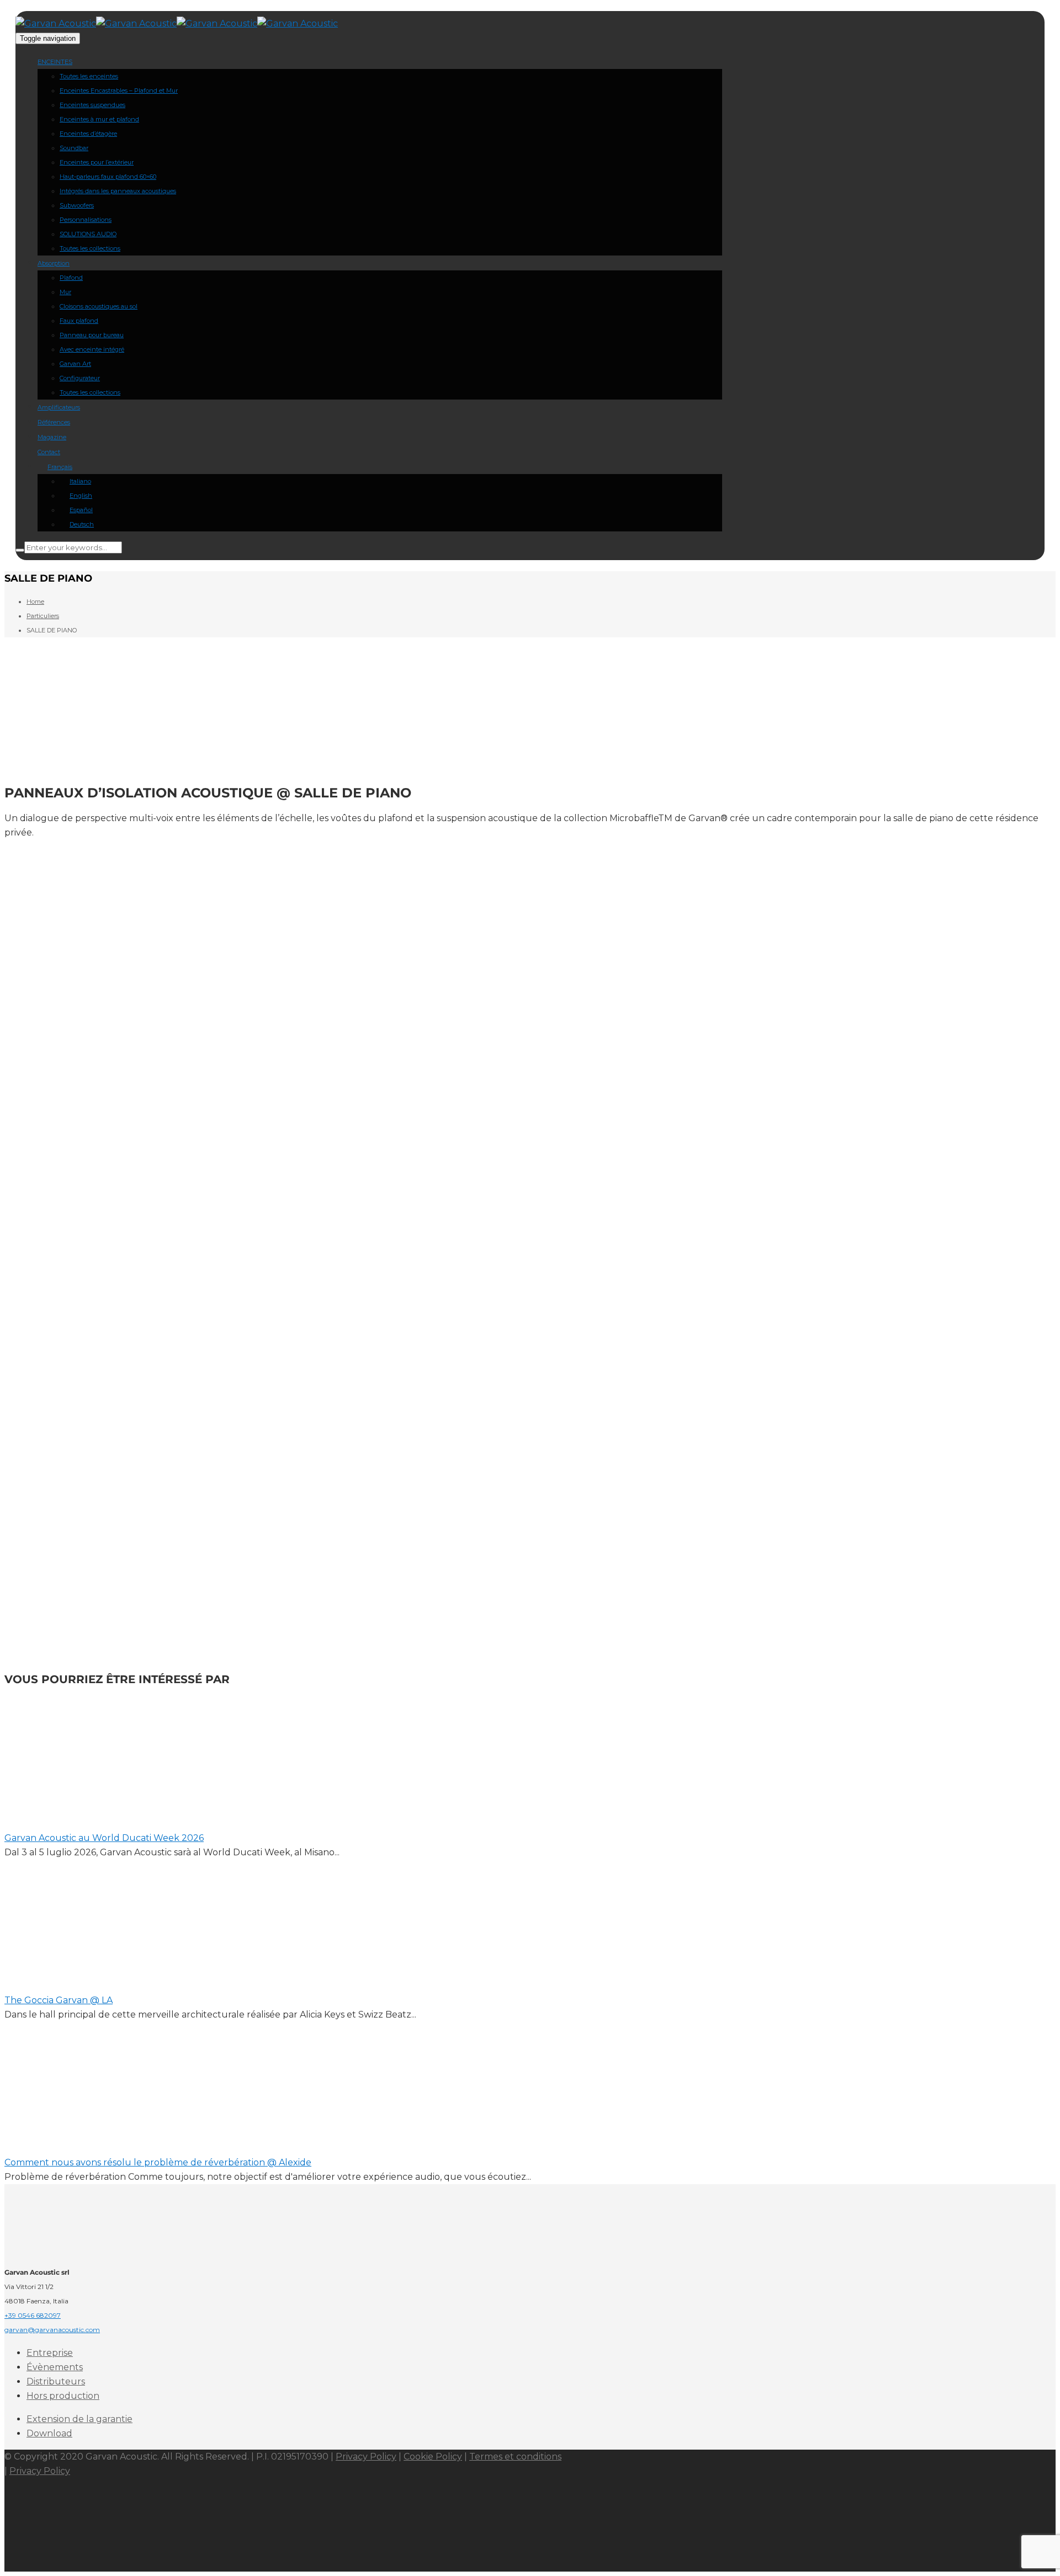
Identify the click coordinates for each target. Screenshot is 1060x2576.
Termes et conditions (515, 2457)
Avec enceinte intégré (92, 349)
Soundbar (74, 148)
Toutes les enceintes (89, 76)
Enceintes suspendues (92, 105)
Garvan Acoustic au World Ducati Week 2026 (104, 1838)
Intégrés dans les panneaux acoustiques (118, 191)
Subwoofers (77, 205)
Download (49, 2433)
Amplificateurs (59, 407)
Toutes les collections (90, 248)
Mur (65, 292)
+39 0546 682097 (33, 2315)
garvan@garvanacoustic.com (52, 2330)
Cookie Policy (433, 2457)
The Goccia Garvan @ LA (59, 2000)
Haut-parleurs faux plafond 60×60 (108, 177)
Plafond (71, 278)
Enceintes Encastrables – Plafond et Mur (119, 91)
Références (54, 422)
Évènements (55, 2367)
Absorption (54, 263)
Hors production (63, 2396)
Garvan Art (75, 364)
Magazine (52, 437)
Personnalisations (86, 220)
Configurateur (80, 378)
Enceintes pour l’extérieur (97, 162)
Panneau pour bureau (92, 335)
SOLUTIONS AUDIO (88, 234)
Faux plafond (79, 321)
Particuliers (43, 616)
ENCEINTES (55, 62)
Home (35, 602)
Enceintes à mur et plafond (99, 119)
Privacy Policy (366, 2457)
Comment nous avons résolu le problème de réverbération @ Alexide (158, 2162)
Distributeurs (56, 2381)
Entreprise (50, 2353)
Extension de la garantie (79, 2419)
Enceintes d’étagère (88, 134)
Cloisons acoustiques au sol (99, 306)
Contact (49, 452)
